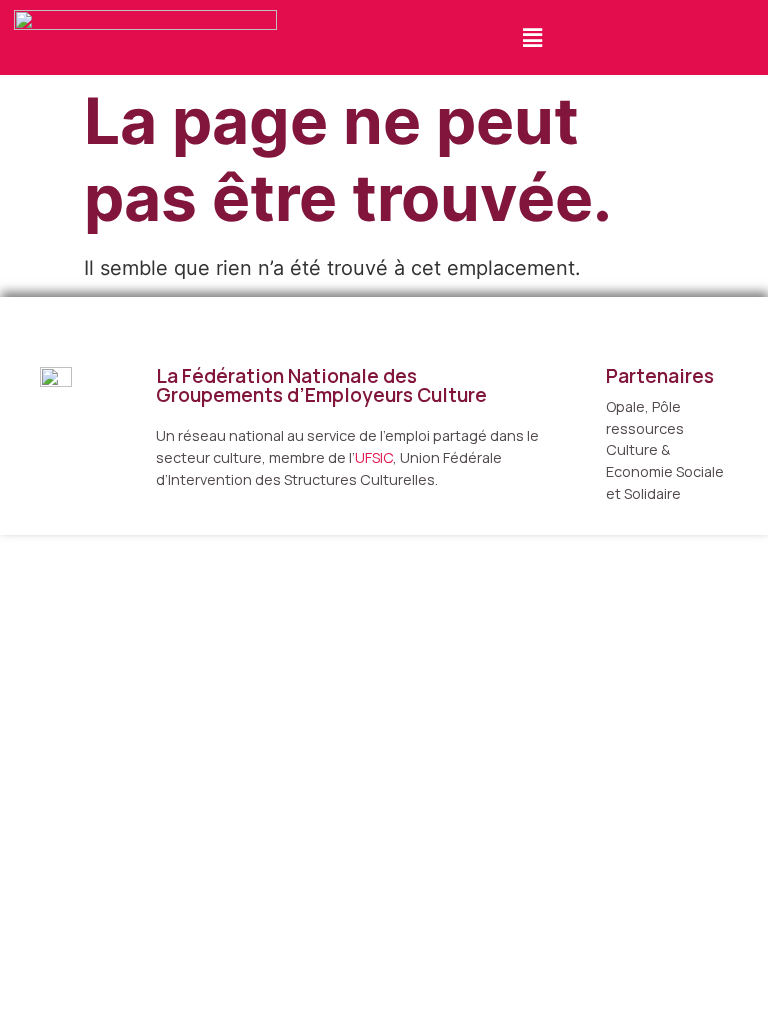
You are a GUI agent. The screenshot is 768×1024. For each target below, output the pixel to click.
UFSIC (374, 457)
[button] (532, 37)
